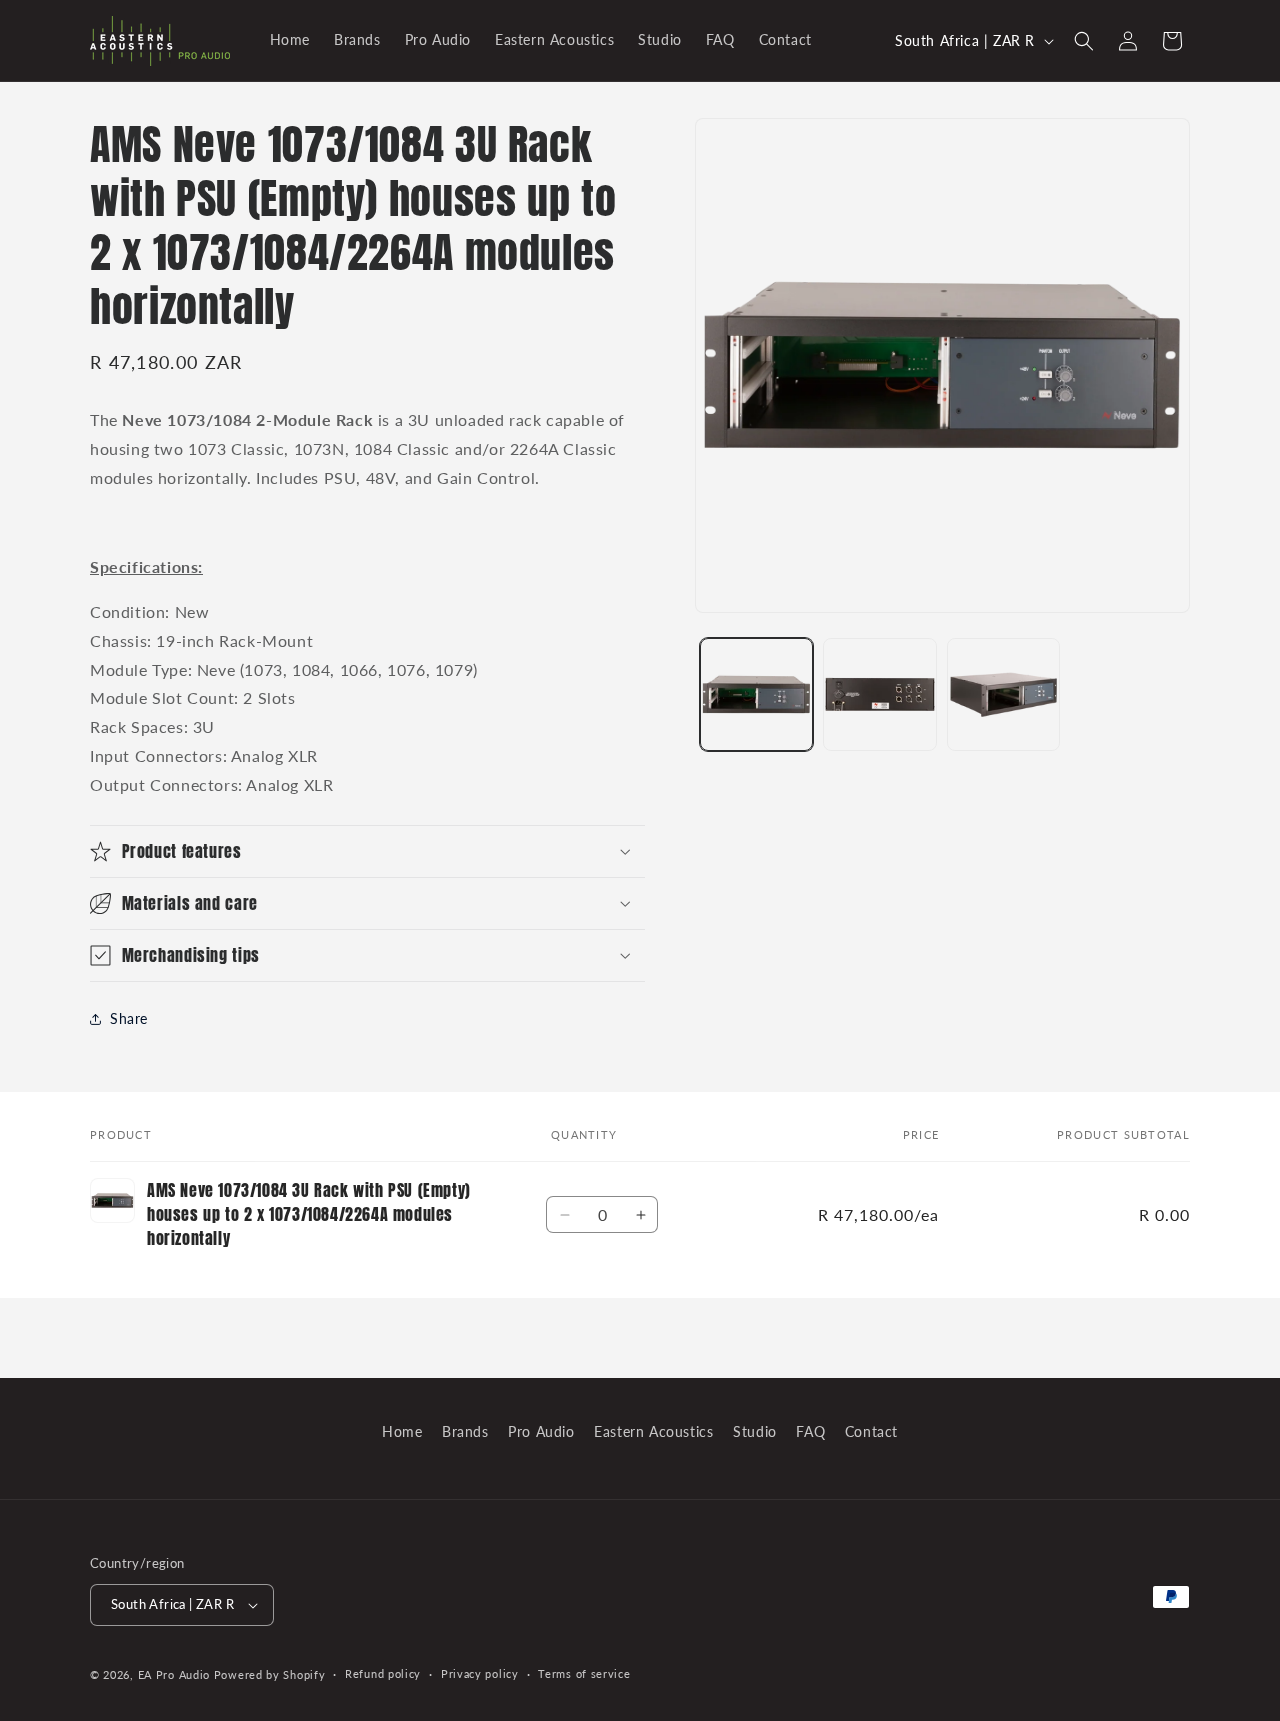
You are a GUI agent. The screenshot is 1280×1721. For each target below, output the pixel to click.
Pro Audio (541, 1431)
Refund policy (383, 1673)
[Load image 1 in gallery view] (756, 694)
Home (402, 1431)
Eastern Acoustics (653, 1431)
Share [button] (129, 1018)
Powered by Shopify (270, 1674)
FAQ (810, 1431)
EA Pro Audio (176, 1674)
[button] (1084, 41)
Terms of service (584, 1673)
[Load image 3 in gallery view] (1003, 694)
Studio (755, 1431)
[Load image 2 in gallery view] (879, 694)
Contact (871, 1431)
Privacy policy (480, 1673)
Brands (465, 1431)
